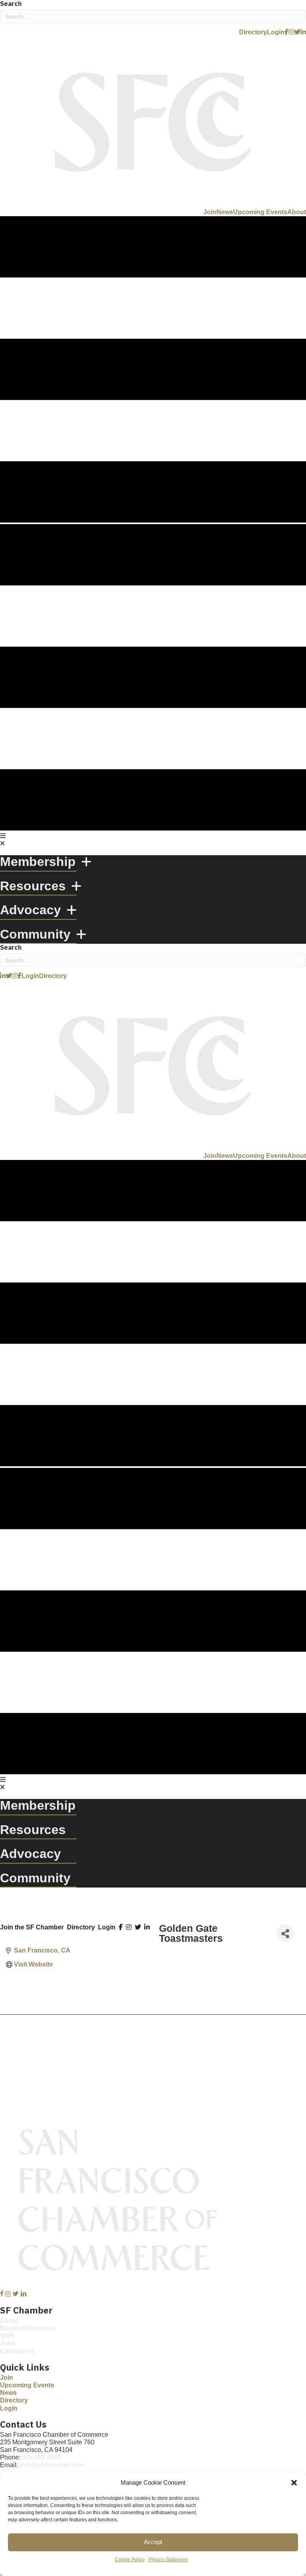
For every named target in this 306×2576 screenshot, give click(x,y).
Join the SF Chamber (32, 1927)
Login (107, 1927)
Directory (81, 1927)
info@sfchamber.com (52, 2465)
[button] (294, 2483)
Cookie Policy (130, 2560)
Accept (153, 2542)
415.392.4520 (41, 2457)
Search (11, 4)
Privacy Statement (168, 2560)
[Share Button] (285, 1933)
